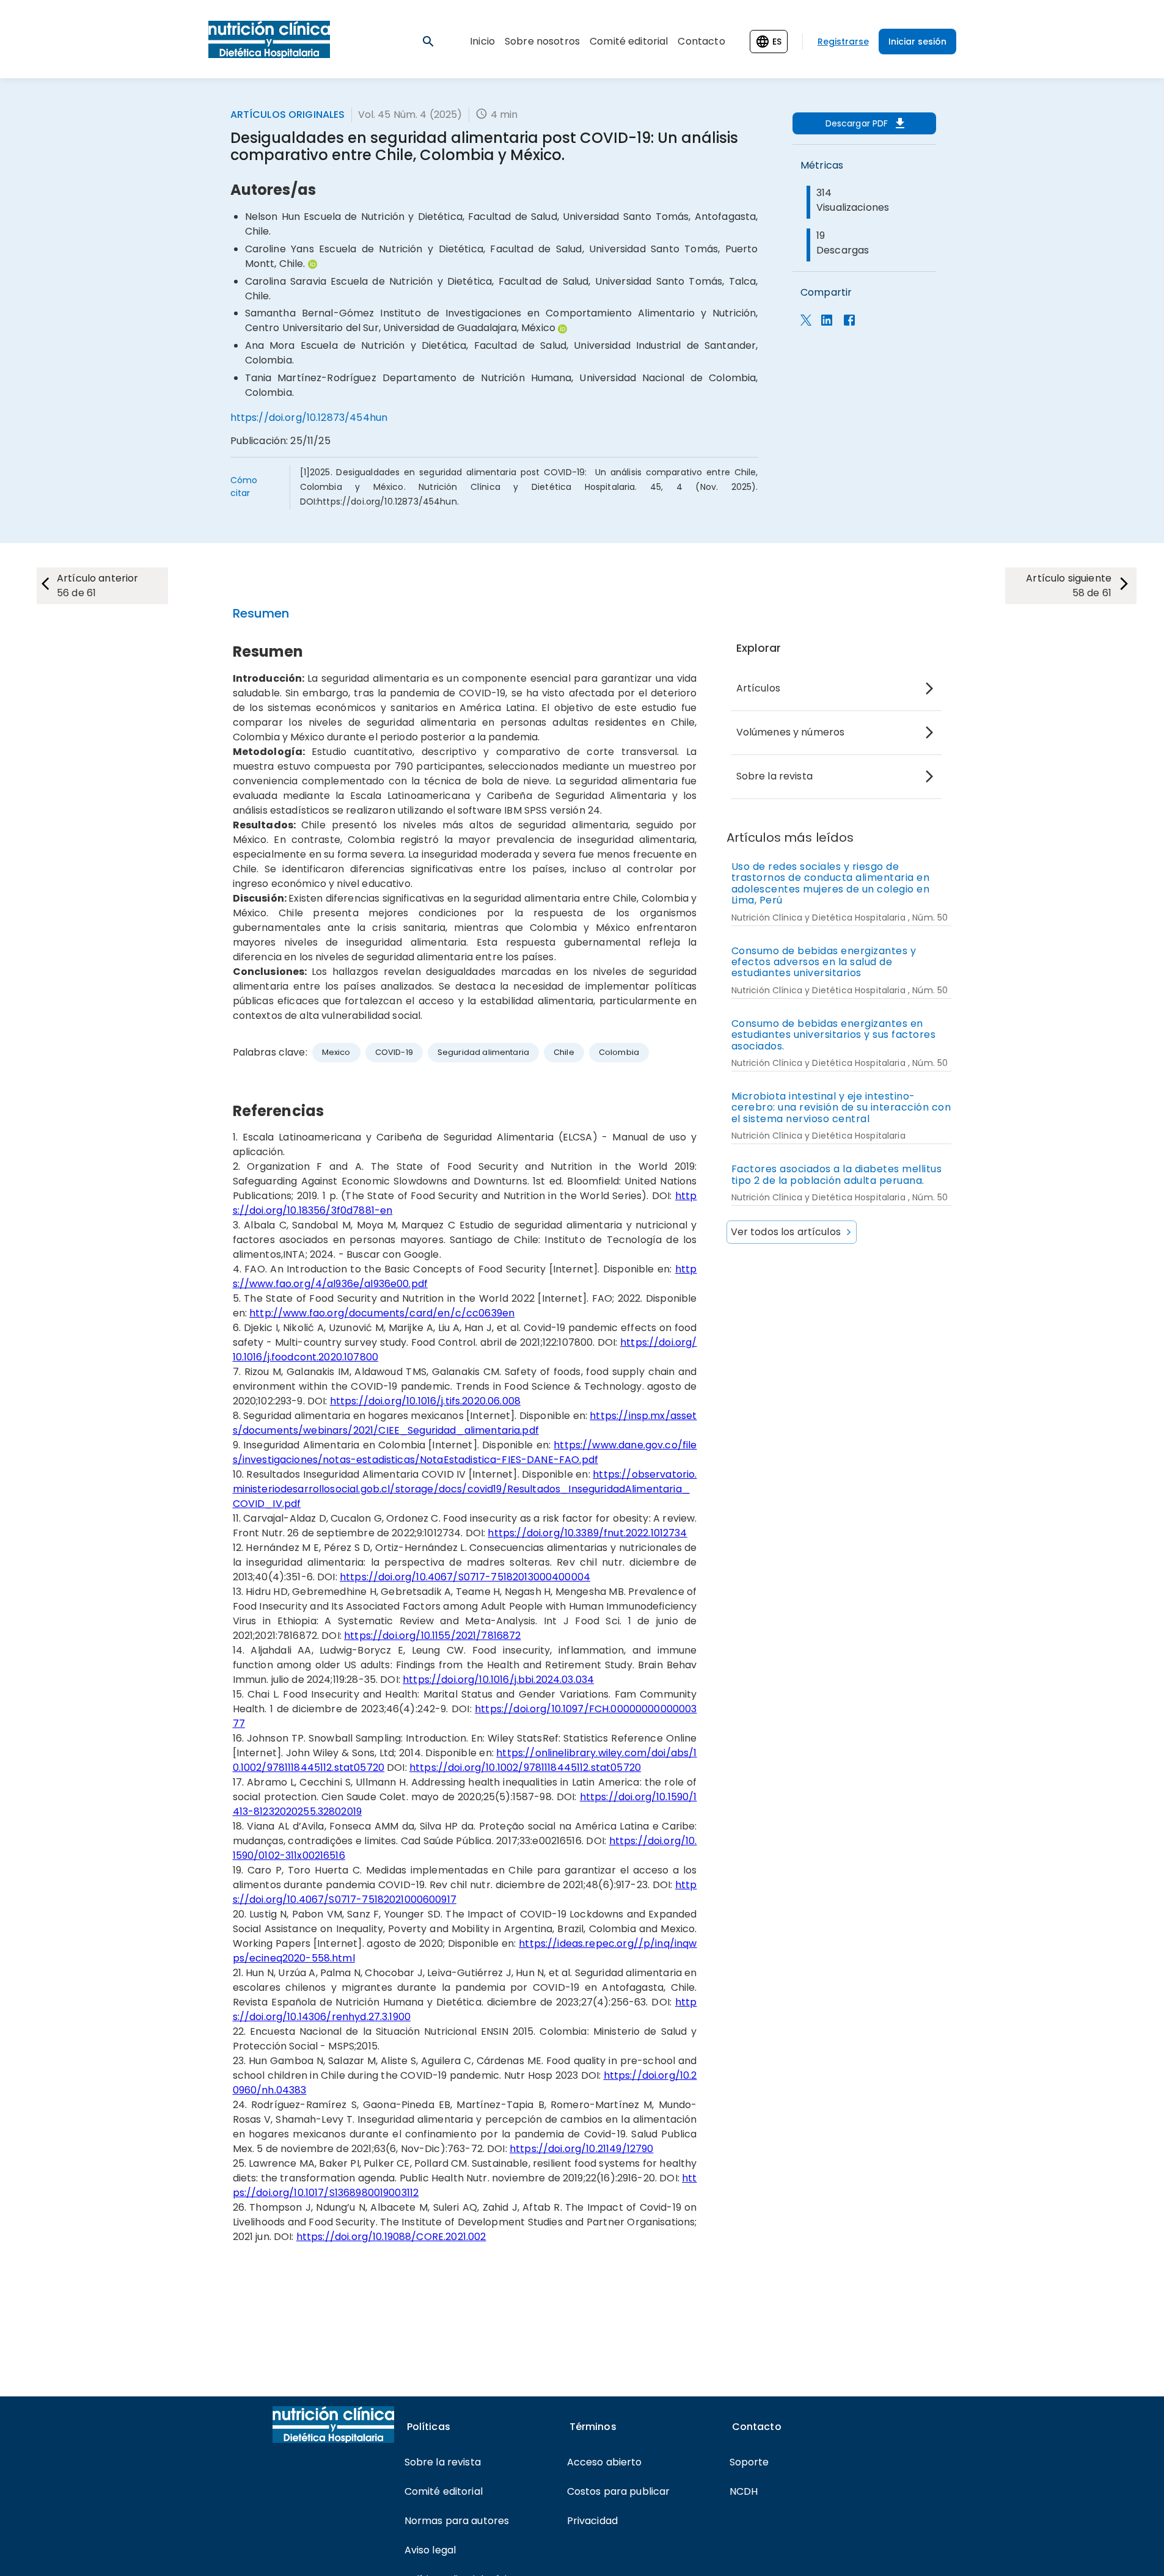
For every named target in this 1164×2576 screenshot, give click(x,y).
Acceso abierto (605, 2462)
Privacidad (593, 2521)
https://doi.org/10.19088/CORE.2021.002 (391, 2237)
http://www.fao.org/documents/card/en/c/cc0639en (382, 1313)
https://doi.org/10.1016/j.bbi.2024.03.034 (498, 1680)
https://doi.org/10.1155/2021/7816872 (432, 1636)
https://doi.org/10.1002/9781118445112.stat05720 (525, 1768)
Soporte (749, 2462)
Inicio (482, 41)
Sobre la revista (774, 776)
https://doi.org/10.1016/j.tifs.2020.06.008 (425, 1401)
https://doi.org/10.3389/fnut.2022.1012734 (587, 1533)
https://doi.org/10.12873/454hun (309, 418)
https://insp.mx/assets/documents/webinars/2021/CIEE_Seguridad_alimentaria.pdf (465, 1423)
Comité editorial (629, 41)
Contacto (701, 41)
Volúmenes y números (791, 732)
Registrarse (843, 42)
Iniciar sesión (917, 42)
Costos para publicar (619, 2491)
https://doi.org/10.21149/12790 (582, 2149)
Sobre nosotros (542, 41)
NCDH (744, 2491)
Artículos (758, 688)
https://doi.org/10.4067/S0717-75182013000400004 (465, 1577)
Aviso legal (430, 2550)
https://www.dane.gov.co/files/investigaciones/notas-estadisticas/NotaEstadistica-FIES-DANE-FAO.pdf (465, 1452)
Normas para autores (457, 2521)
